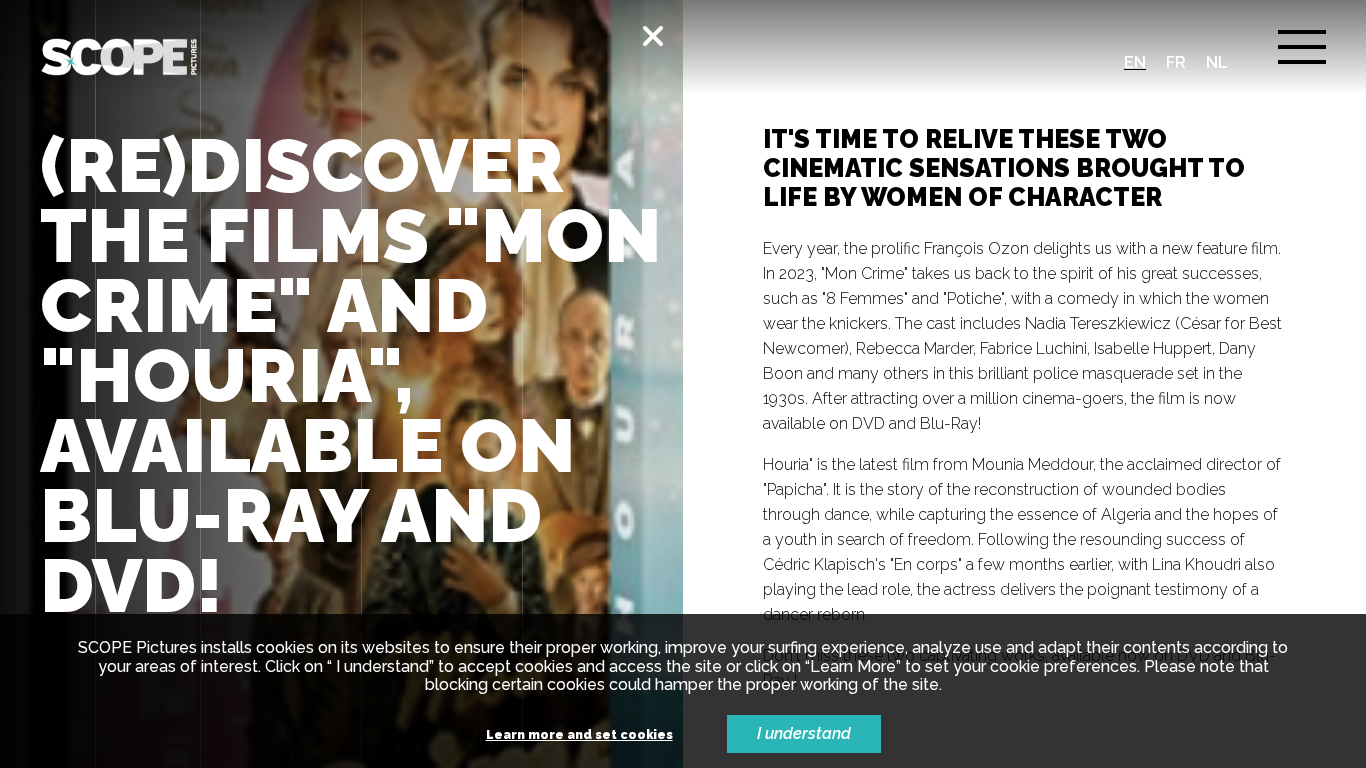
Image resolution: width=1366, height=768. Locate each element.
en (1135, 62)
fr (1176, 62)
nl (1217, 62)
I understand (804, 733)
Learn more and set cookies (579, 735)
